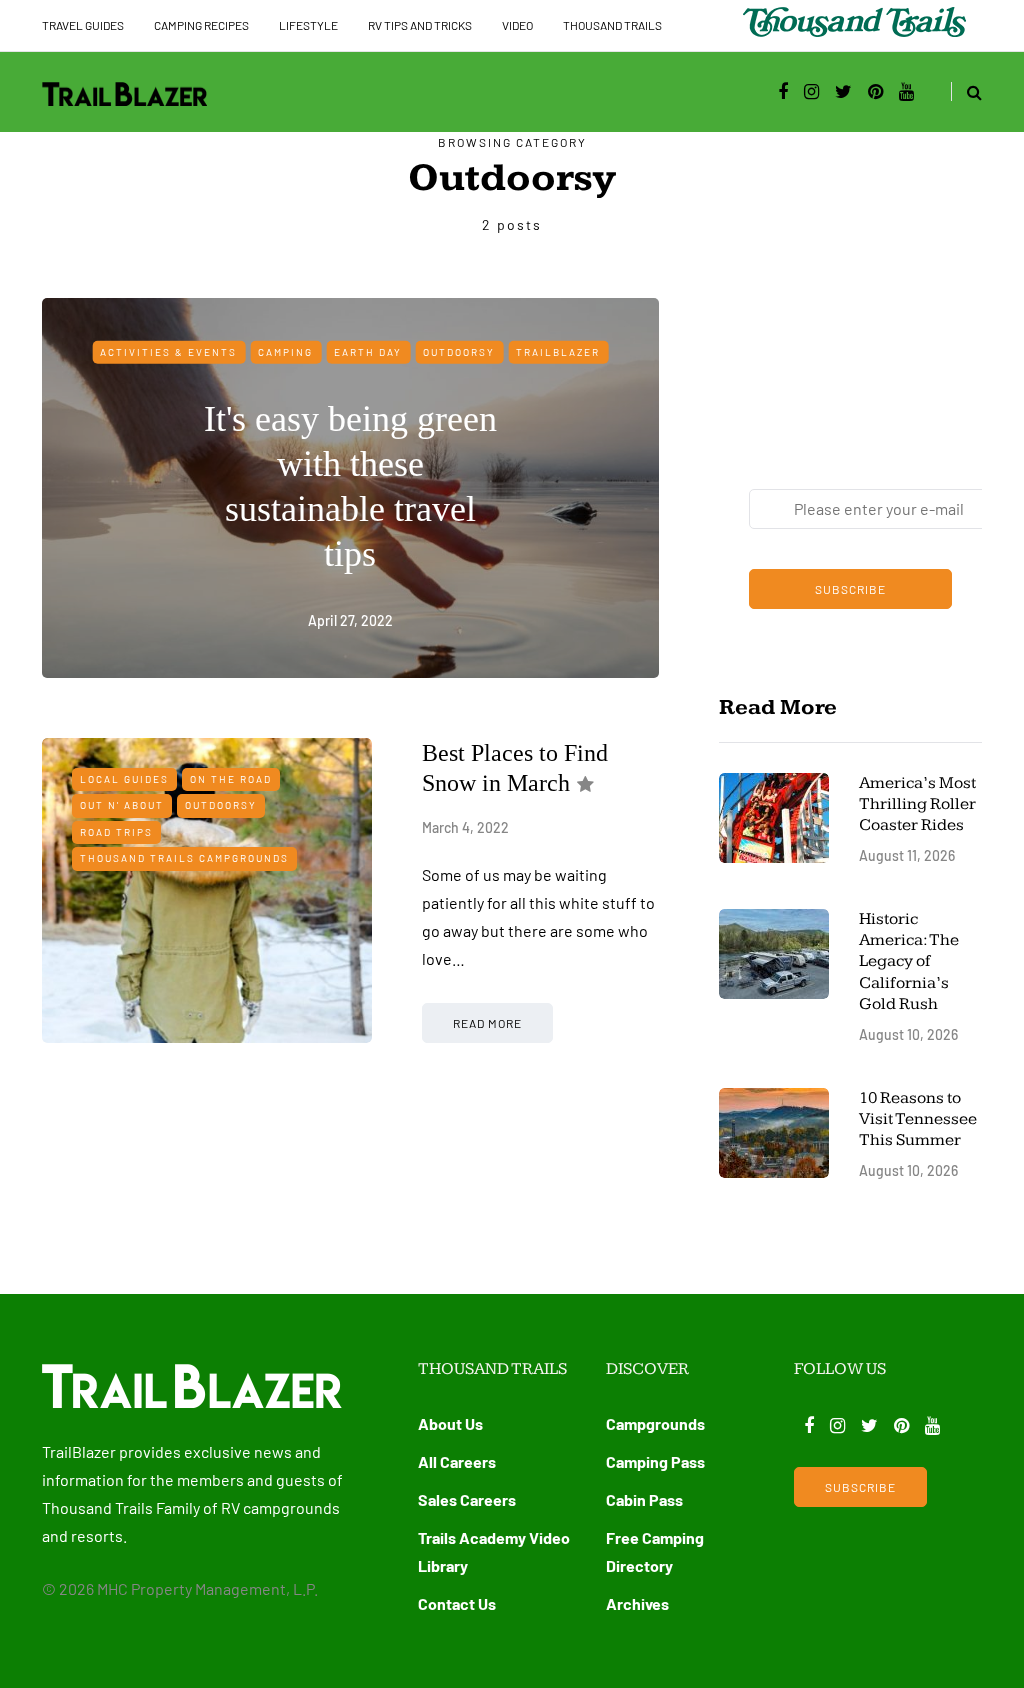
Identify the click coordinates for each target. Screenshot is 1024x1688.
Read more (487, 1023)
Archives (637, 1603)
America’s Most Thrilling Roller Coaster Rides (917, 804)
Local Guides (124, 779)
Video (517, 25)
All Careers (457, 1461)
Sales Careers (467, 1499)
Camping (285, 351)
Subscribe (850, 589)
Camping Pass (655, 1461)
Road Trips (116, 832)
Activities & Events (168, 351)
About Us (450, 1423)
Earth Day (368, 351)
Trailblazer (558, 351)
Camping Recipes (201, 25)
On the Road (231, 779)
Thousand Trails (612, 25)
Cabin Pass (644, 1499)
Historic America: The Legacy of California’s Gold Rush (909, 961)
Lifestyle (308, 25)
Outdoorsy (459, 351)
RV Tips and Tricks (420, 25)
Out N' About (122, 805)
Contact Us (457, 1603)
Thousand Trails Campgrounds (184, 858)
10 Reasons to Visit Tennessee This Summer (918, 1119)
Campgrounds (655, 1423)
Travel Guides (83, 25)
